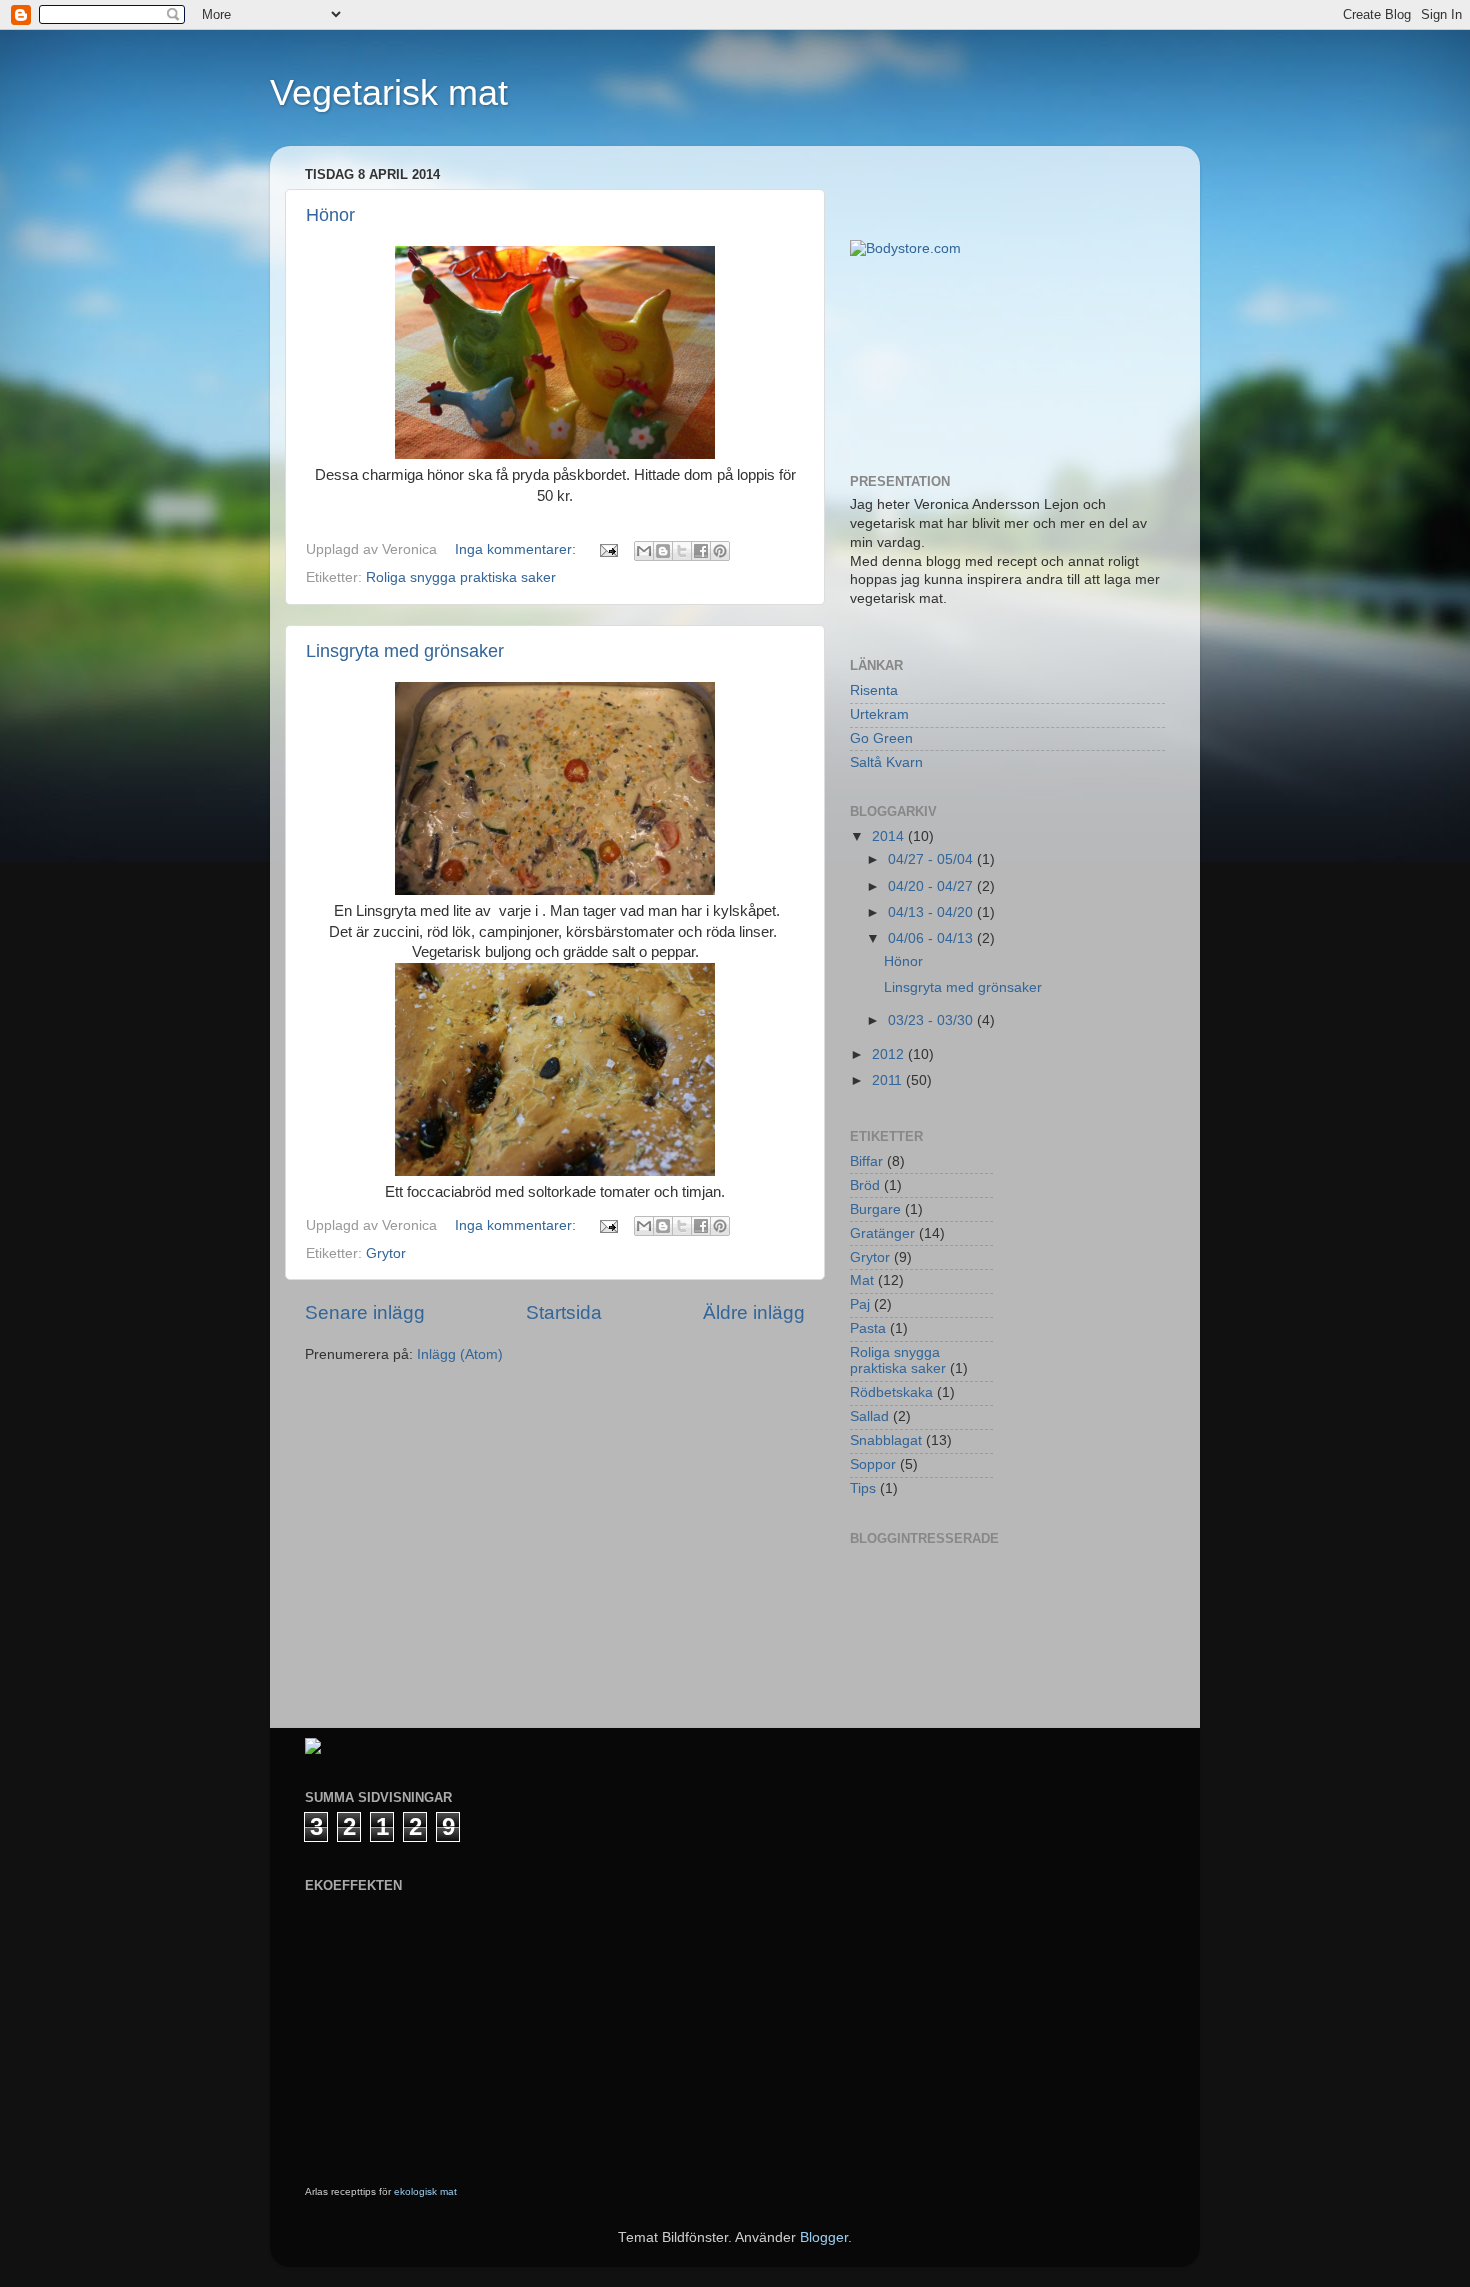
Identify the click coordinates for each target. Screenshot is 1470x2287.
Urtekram (879, 714)
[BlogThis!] (663, 551)
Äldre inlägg (754, 1312)
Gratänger (882, 1233)
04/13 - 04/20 (932, 912)
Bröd (865, 1185)
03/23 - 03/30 (932, 1020)
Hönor (330, 215)
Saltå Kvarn (886, 762)
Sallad (869, 1416)
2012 (890, 1054)
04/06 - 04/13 (932, 938)
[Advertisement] (940, 364)
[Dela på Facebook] (701, 551)
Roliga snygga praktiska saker (461, 577)
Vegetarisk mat (389, 92)
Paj (860, 1304)
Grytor (386, 1253)
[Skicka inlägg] (607, 549)
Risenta (874, 690)
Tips (863, 1488)
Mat (862, 1280)
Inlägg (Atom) (460, 1354)
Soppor (873, 1464)
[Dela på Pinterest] (720, 551)
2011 (889, 1080)
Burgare (875, 1209)
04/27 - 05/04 (932, 859)
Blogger (824, 2237)
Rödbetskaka (891, 1392)
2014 (890, 836)
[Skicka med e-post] (644, 551)
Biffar (866, 1161)
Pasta (868, 1328)
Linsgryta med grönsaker (405, 651)
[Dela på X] (682, 551)
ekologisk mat (425, 2191)
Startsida (564, 1312)
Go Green (881, 738)
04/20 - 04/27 (932, 886)
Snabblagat (886, 1440)
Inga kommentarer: (517, 549)
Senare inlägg (365, 1312)
